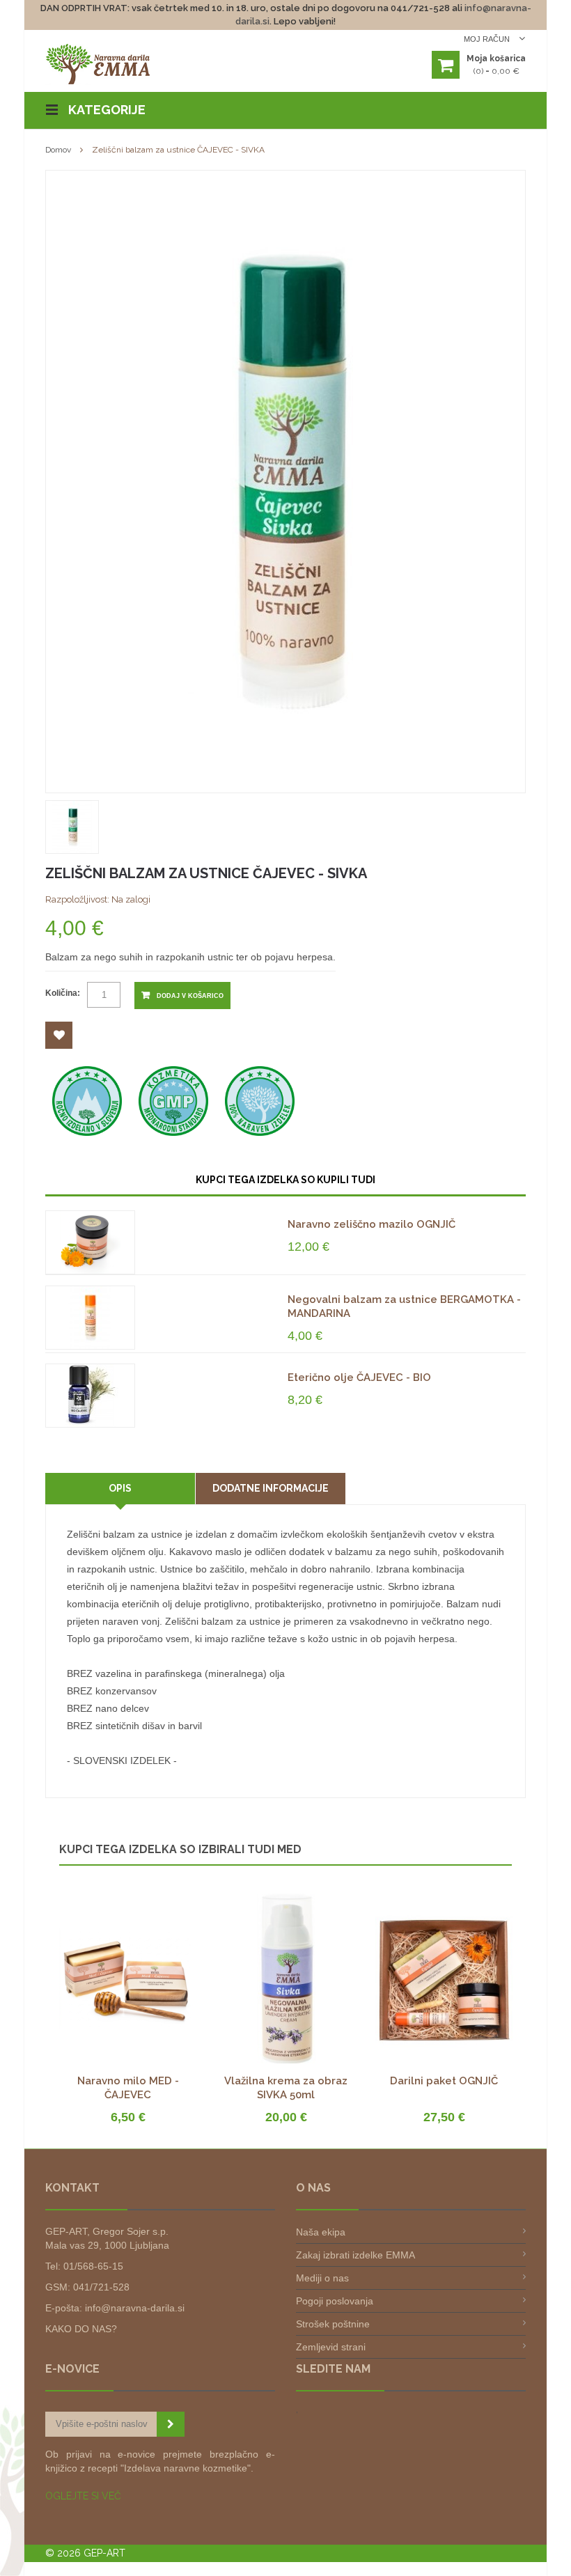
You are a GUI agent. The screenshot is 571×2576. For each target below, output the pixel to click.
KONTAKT (72, 2188)
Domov (58, 150)
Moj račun (488, 39)
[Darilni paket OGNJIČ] (444, 1900)
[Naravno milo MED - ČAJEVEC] (128, 1900)
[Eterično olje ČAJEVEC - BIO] (90, 1396)
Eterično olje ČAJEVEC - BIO (359, 1377)
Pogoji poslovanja (335, 2301)
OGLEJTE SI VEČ (83, 2496)
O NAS (313, 2188)
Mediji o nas (322, 2278)
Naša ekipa (321, 2232)
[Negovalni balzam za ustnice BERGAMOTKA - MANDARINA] (90, 1318)
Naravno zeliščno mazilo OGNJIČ (371, 1224)
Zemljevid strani (331, 2347)
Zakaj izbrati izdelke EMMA (355, 2255)
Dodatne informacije (271, 1488)
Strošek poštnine (333, 2324)
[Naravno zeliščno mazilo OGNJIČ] (90, 1242)
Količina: (63, 993)
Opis (120, 1488)
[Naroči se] (171, 2424)
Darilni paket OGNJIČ (444, 2081)
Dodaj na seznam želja (59, 1035)
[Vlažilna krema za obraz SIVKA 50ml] (286, 1900)
